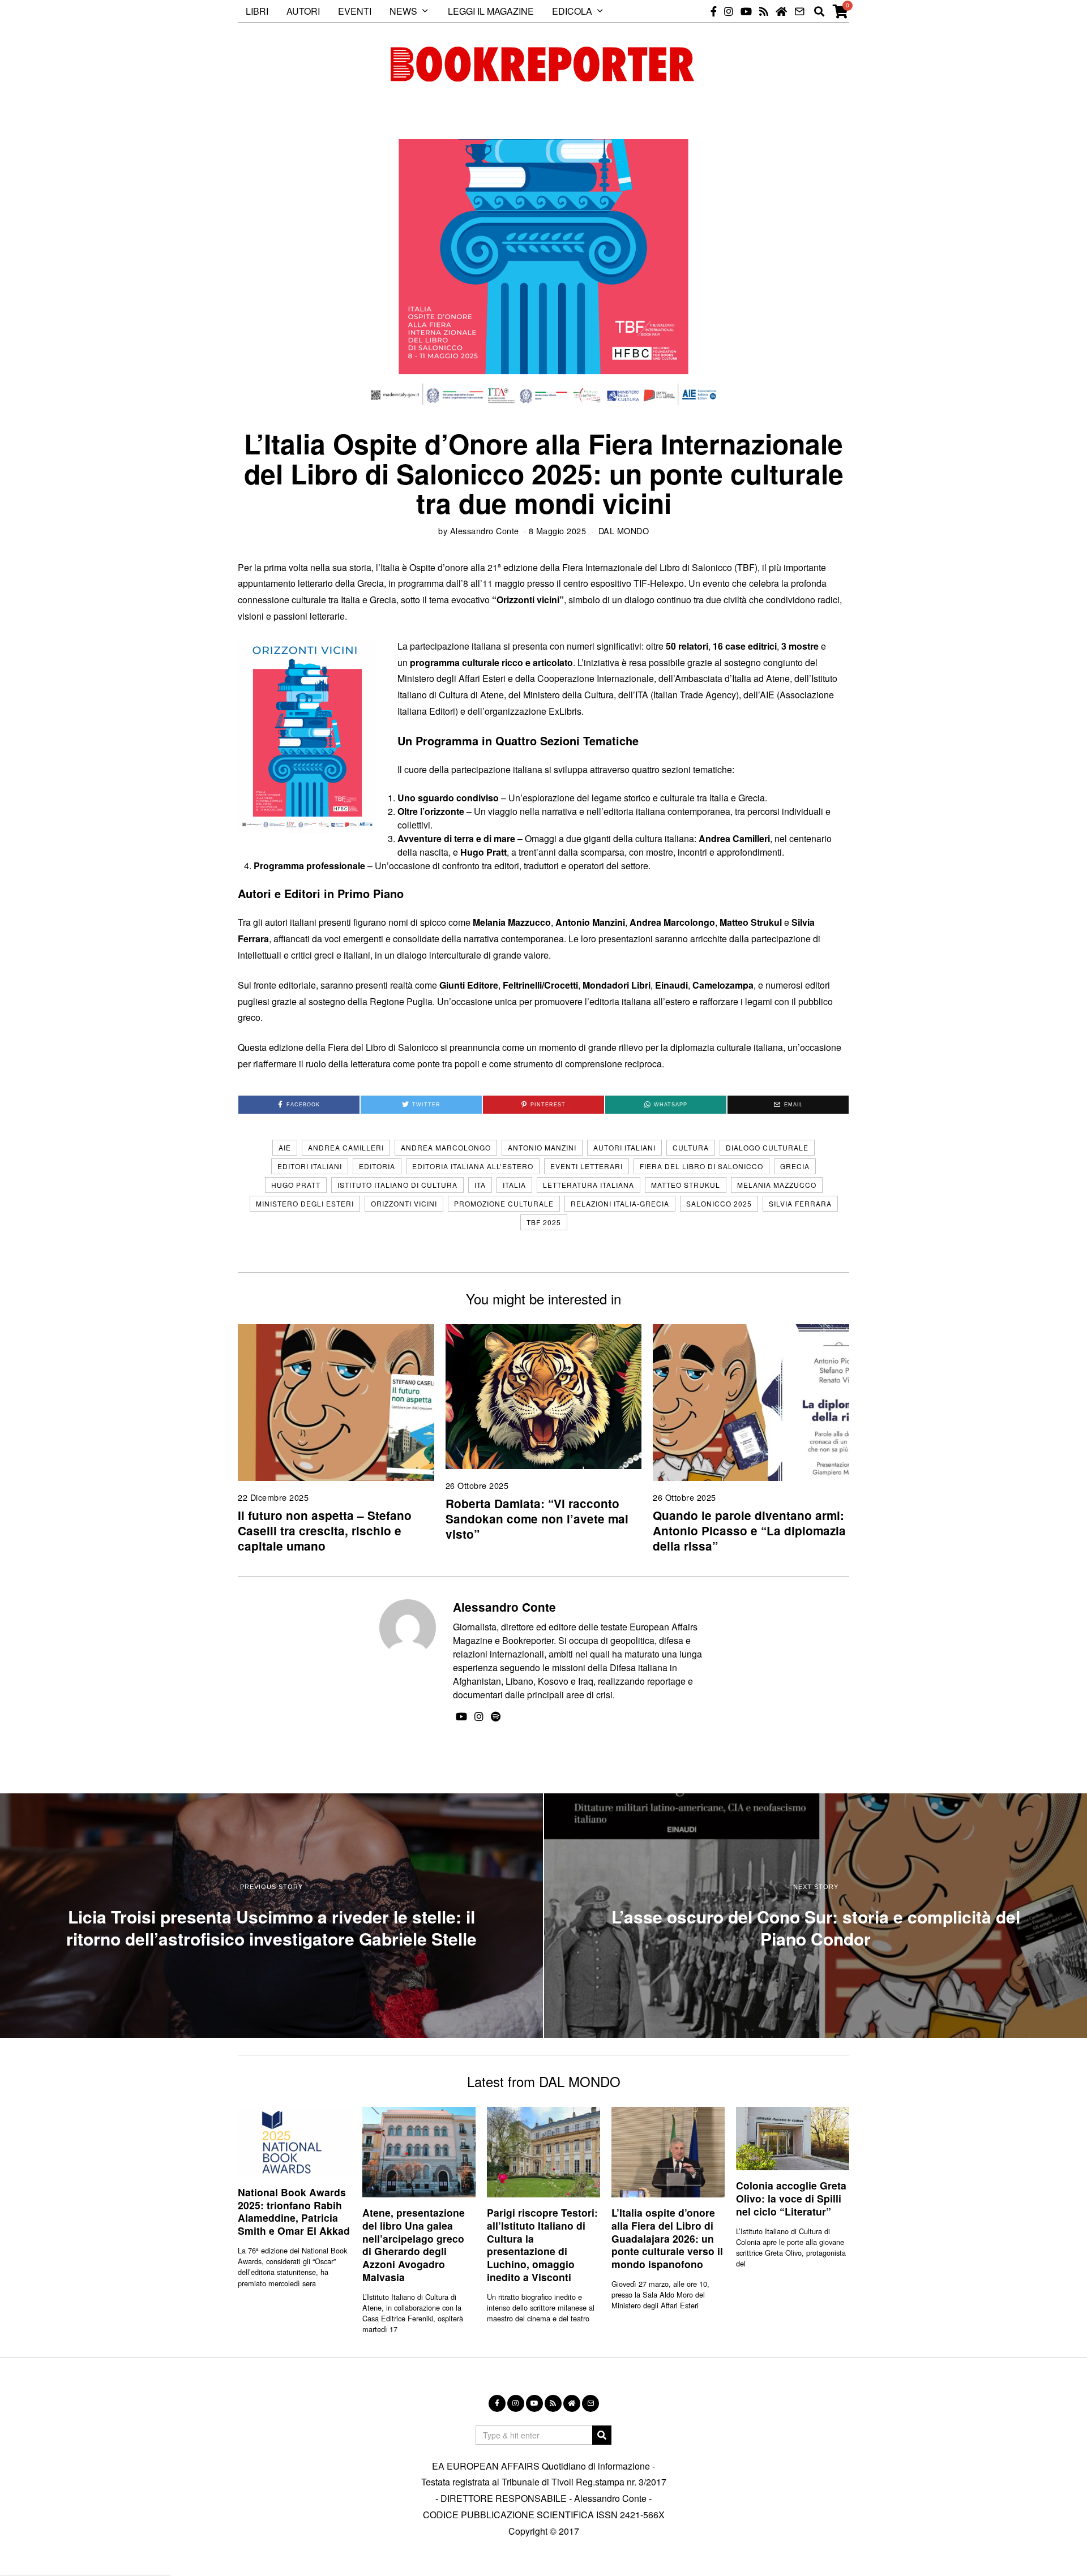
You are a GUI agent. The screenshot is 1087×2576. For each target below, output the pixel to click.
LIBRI (257, 11)
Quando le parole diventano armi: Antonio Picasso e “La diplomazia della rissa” (749, 1530)
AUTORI (303, 11)
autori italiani (624, 1147)
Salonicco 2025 (719, 1203)
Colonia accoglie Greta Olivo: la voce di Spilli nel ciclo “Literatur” (791, 2198)
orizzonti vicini (404, 1203)
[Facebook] (714, 11)
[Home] (781, 11)
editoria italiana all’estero (473, 1166)
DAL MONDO (624, 531)
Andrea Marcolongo (446, 1147)
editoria (377, 1166)
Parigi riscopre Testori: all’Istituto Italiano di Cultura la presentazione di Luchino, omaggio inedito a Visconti (542, 2245)
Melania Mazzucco (777, 1185)
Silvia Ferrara (800, 1203)
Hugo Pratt (296, 1185)
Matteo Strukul (686, 1185)
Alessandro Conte (485, 531)
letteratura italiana (589, 1185)
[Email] (799, 11)
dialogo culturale (767, 1147)
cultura (691, 1147)
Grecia (795, 1166)
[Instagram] (729, 11)
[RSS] (764, 11)
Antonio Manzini (542, 1147)
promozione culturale (504, 1203)
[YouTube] (746, 11)
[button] (602, 2435)
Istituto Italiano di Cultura (397, 1185)
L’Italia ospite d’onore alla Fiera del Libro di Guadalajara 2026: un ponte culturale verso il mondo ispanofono (667, 2238)
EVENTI (355, 11)
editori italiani (310, 1166)
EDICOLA (572, 11)
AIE (285, 1147)
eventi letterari (587, 1166)
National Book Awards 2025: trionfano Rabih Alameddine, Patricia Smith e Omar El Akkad (294, 2212)
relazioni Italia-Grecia (620, 1203)
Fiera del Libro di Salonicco (701, 1166)
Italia (514, 1185)
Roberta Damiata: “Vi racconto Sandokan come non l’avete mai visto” (537, 1519)
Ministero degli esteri (305, 1203)
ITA (480, 1185)
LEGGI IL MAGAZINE (491, 11)
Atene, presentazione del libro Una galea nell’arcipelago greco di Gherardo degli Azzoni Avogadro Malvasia (414, 2245)
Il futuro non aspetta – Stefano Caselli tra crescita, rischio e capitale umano (325, 1530)
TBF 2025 (544, 1222)
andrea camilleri (346, 1147)
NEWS (403, 11)
